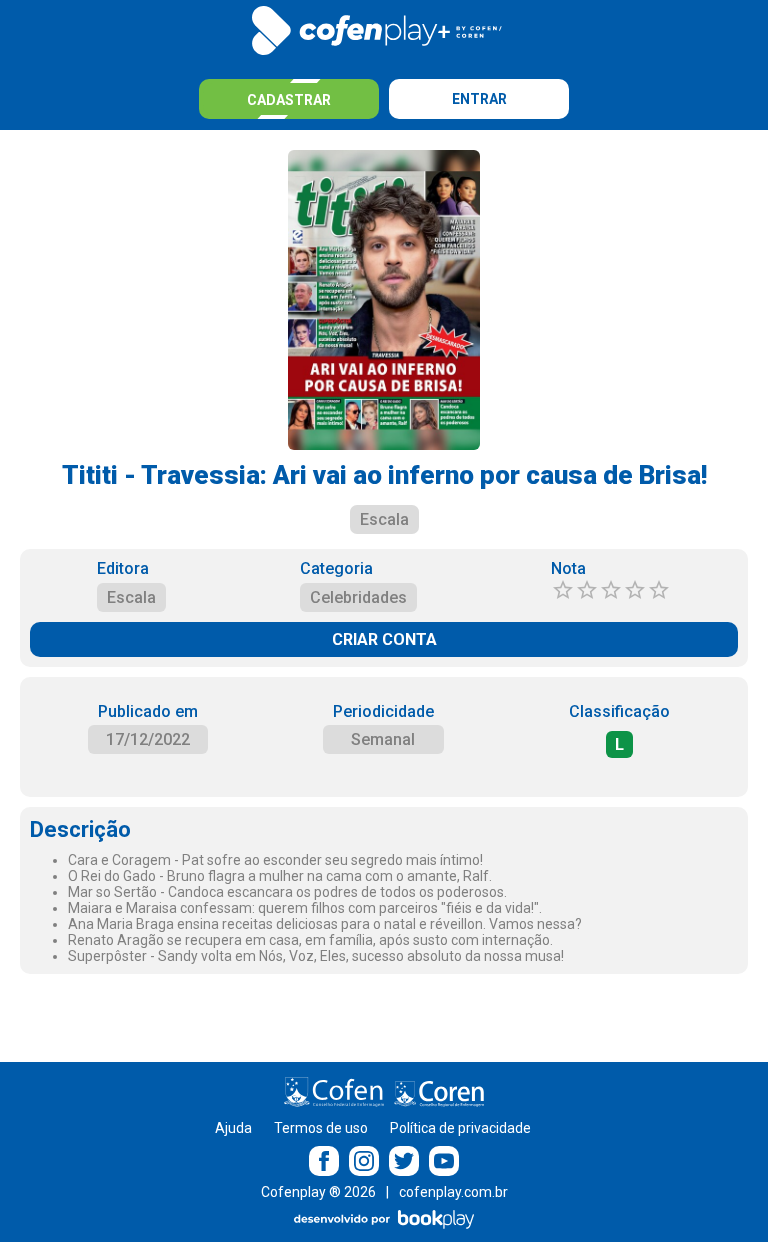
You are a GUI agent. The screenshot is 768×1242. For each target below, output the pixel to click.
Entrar (479, 99)
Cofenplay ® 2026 (318, 1192)
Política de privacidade (460, 1128)
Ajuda (233, 1128)
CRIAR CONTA (384, 639)
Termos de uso (321, 1128)
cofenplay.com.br (453, 1192)
